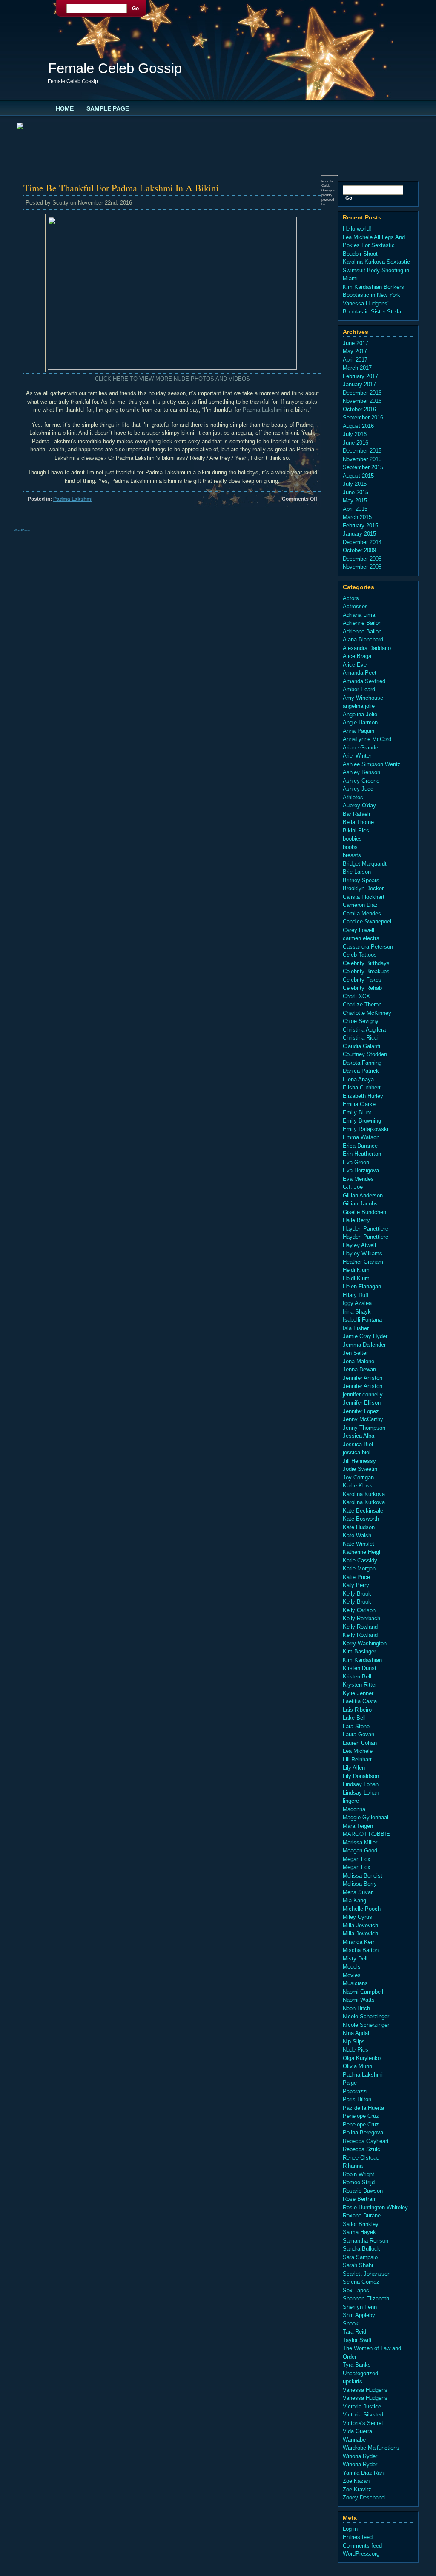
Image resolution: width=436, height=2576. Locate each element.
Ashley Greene (361, 781)
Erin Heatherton (362, 1154)
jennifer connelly (363, 1395)
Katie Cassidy (360, 1560)
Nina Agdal (356, 2033)
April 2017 (355, 360)
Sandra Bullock (361, 2249)
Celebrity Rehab (362, 988)
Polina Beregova (363, 2133)
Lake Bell (354, 1718)
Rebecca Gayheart (366, 2141)
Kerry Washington (365, 1643)
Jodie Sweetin (360, 1469)
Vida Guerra (357, 2431)
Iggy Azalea (357, 1303)
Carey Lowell (359, 930)
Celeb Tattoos (360, 955)
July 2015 (355, 484)
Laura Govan (359, 1734)
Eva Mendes (358, 1179)
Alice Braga (357, 656)
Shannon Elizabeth (366, 2298)
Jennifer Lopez (361, 1411)
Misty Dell (355, 1959)
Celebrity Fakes (362, 980)
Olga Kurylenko (362, 2058)
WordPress (22, 530)
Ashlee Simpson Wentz (372, 764)
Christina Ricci (361, 1038)
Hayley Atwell (359, 1245)
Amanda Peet (360, 673)
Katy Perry (356, 1585)
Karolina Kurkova (364, 1494)
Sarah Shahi (358, 2265)
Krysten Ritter (360, 1685)
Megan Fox (357, 1859)
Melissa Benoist (363, 1876)
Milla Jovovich (360, 1925)
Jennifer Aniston (363, 1378)
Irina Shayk (357, 1312)
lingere (351, 1801)
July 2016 (355, 434)
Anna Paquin (359, 731)
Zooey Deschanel (364, 2498)
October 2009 (359, 550)
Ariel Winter (357, 756)
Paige (350, 2083)
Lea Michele (358, 1751)
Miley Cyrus (357, 1917)
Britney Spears (361, 880)
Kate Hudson (359, 1527)
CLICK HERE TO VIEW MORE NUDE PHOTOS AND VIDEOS (172, 379)
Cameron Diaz (360, 905)
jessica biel (357, 1452)
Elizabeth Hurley (363, 1096)
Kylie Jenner (358, 1693)
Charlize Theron (362, 1004)
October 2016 (359, 409)
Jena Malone (359, 1361)
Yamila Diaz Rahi (364, 2473)
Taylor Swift (357, 2340)
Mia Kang (354, 1900)
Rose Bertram (360, 2199)
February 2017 (360, 376)
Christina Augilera (364, 1030)
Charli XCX (356, 996)
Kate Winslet (359, 1544)
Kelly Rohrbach (361, 1618)
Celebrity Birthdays (366, 963)
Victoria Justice (362, 2406)
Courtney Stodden (365, 1054)
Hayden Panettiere (366, 1229)
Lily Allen (354, 1768)
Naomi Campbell (363, 1992)
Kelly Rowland (360, 1627)
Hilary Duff (356, 1295)
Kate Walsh (357, 1535)
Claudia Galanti (361, 1046)
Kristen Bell (357, 1677)
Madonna (354, 1809)
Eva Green (356, 1162)
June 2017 (356, 343)
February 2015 (360, 526)
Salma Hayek (359, 2232)
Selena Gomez (361, 2282)
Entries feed (358, 2537)
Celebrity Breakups (366, 971)
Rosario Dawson (363, 2191)
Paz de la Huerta (363, 2108)
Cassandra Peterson (368, 947)
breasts (352, 855)
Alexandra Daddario (367, 648)
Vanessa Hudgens (365, 2390)
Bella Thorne (358, 822)
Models (352, 1967)
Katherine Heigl (361, 1552)
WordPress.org (361, 2554)
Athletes (353, 797)
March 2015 (357, 517)
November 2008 (362, 567)
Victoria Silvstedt (364, 2415)
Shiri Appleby (359, 2315)
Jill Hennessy (359, 1461)
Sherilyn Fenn (360, 2307)
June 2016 (356, 443)
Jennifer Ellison (362, 1403)
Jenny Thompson (364, 1428)
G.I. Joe (353, 1187)
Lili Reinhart (357, 1760)
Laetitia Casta (360, 1701)
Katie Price (356, 1577)
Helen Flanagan (362, 1287)
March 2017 (357, 368)
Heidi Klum (356, 1270)
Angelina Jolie (360, 714)
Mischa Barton (361, 1950)
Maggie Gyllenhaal (366, 1817)
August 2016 (358, 426)
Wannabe (354, 2440)
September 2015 (363, 467)
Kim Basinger (359, 1651)
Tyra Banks (357, 2365)
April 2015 (355, 509)
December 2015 (362, 451)
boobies (352, 839)
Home (65, 108)
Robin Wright (359, 2174)
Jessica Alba (359, 1436)
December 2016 (362, 393)
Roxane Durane (362, 2216)
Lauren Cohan (360, 1743)
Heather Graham (363, 1262)
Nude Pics (356, 2050)
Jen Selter (355, 1353)
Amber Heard (359, 689)
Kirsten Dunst (360, 1668)
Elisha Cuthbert (362, 1087)
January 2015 (359, 534)
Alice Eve (355, 665)
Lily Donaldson (361, 1776)
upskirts (353, 2381)
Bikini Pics (356, 831)
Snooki (351, 2324)
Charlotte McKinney (367, 1013)
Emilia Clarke (359, 1104)
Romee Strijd (359, 2182)
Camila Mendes (362, 913)
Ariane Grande (360, 748)
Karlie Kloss (358, 1486)
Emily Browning (362, 1121)
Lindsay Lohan (361, 1784)
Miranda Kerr (359, 1942)
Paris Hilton (357, 2099)
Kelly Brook (357, 1594)
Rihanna (353, 2166)
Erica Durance (360, 1146)
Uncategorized (360, 2373)
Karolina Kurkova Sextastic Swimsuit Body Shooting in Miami (376, 270)
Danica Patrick (361, 1071)
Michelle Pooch (362, 1909)
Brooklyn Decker (363, 888)
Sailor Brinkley (361, 2224)
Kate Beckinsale (363, 1511)
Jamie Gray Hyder (365, 1336)
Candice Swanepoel (367, 922)
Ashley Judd (358, 789)
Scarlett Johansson (367, 2274)
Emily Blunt (357, 1113)
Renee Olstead (361, 2158)
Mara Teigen (358, 1826)
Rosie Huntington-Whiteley (375, 2207)
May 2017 (355, 351)
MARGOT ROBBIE (366, 1834)
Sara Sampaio (360, 2257)
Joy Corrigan (358, 1477)
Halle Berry (356, 1220)
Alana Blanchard (363, 640)
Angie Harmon (360, 722)
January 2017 (359, 384)
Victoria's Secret (363, 2423)
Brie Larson (357, 872)
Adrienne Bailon (362, 623)
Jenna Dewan (359, 1369)
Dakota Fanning (362, 1063)
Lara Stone (356, 1726)
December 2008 (362, 559)
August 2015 (358, 476)
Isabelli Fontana (362, 1320)
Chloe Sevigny (361, 1021)
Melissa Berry (360, 1884)
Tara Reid (354, 2332)
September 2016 (363, 417)
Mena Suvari (358, 1892)
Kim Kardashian (362, 1660)
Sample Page (108, 108)
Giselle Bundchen (364, 1212)
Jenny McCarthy (363, 1419)
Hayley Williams (363, 1253)
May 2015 (355, 500)
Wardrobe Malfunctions (371, 2448)
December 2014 (362, 542)
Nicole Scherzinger (366, 2016)
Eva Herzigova (361, 1170)
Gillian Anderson (363, 1195)
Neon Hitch (356, 2008)
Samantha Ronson (366, 2241)
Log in (350, 2529)
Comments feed (362, 2546)
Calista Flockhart (364, 897)
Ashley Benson (361, 772)
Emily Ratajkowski (366, 1129)
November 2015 (362, 459)
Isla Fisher (356, 1328)
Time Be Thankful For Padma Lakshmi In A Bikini (121, 188)
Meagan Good (360, 1851)
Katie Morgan (359, 1569)
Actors (351, 598)
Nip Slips (354, 2042)
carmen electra (361, 938)
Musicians (355, 1983)
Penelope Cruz (361, 2116)
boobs (350, 847)
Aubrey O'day (359, 805)
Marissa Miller (360, 1842)
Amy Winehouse (363, 698)
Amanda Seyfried (364, 681)
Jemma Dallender (364, 1345)
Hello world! (357, 229)
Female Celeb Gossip (115, 68)
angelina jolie (359, 706)
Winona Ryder (360, 2456)
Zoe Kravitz (357, 2489)
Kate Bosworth (361, 1519)
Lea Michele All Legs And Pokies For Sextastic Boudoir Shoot (374, 245)
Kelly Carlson (359, 1610)
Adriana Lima (359, 615)
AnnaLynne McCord (367, 739)
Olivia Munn (357, 2066)
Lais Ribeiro (357, 1710)
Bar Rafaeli (356, 814)
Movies (352, 1975)
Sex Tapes (356, 2290)
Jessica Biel (358, 1444)
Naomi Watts (359, 2000)
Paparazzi (355, 2091)
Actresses (355, 606)
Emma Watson (361, 1137)
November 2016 (362, 401)
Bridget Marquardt (365, 864)
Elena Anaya (358, 1079)
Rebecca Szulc (361, 2149)
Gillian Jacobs (360, 1204)
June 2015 (356, 492)
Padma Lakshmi (264, 410)
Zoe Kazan (356, 2481)
